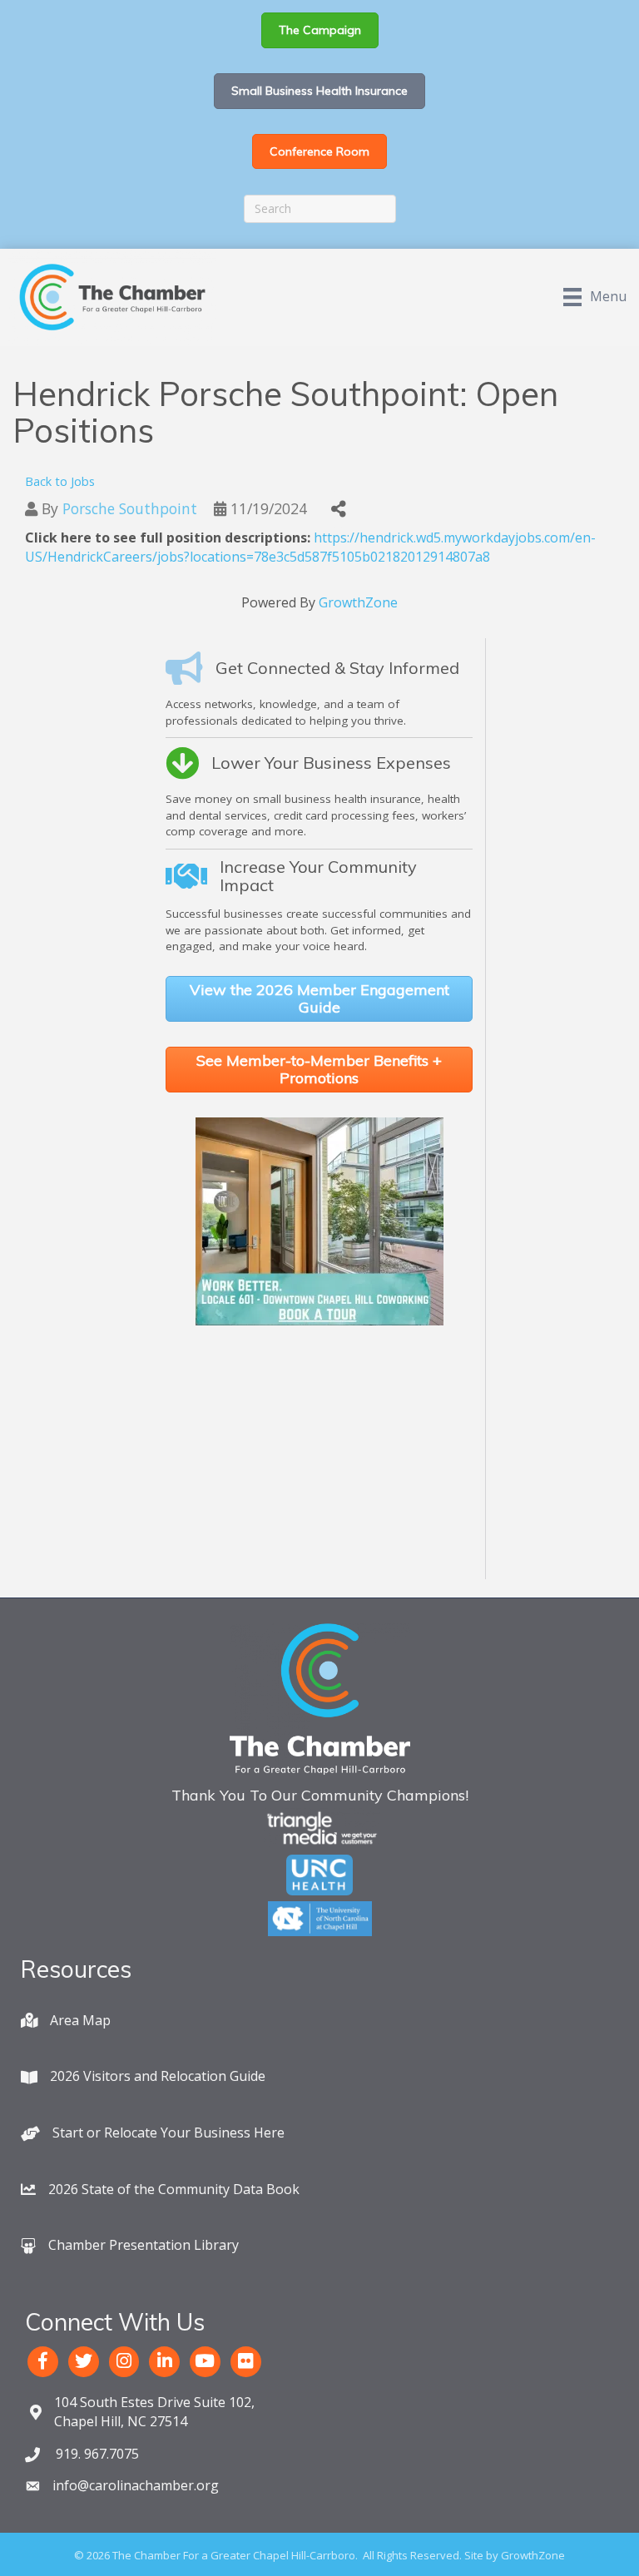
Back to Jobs (60, 481)
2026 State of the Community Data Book (174, 2189)
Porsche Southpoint (130, 508)
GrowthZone (358, 602)
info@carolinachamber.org (136, 2485)
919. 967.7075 (96, 2454)
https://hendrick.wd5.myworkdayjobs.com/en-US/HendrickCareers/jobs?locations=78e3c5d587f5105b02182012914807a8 (310, 547)
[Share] (338, 510)
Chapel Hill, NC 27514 (154, 2412)
